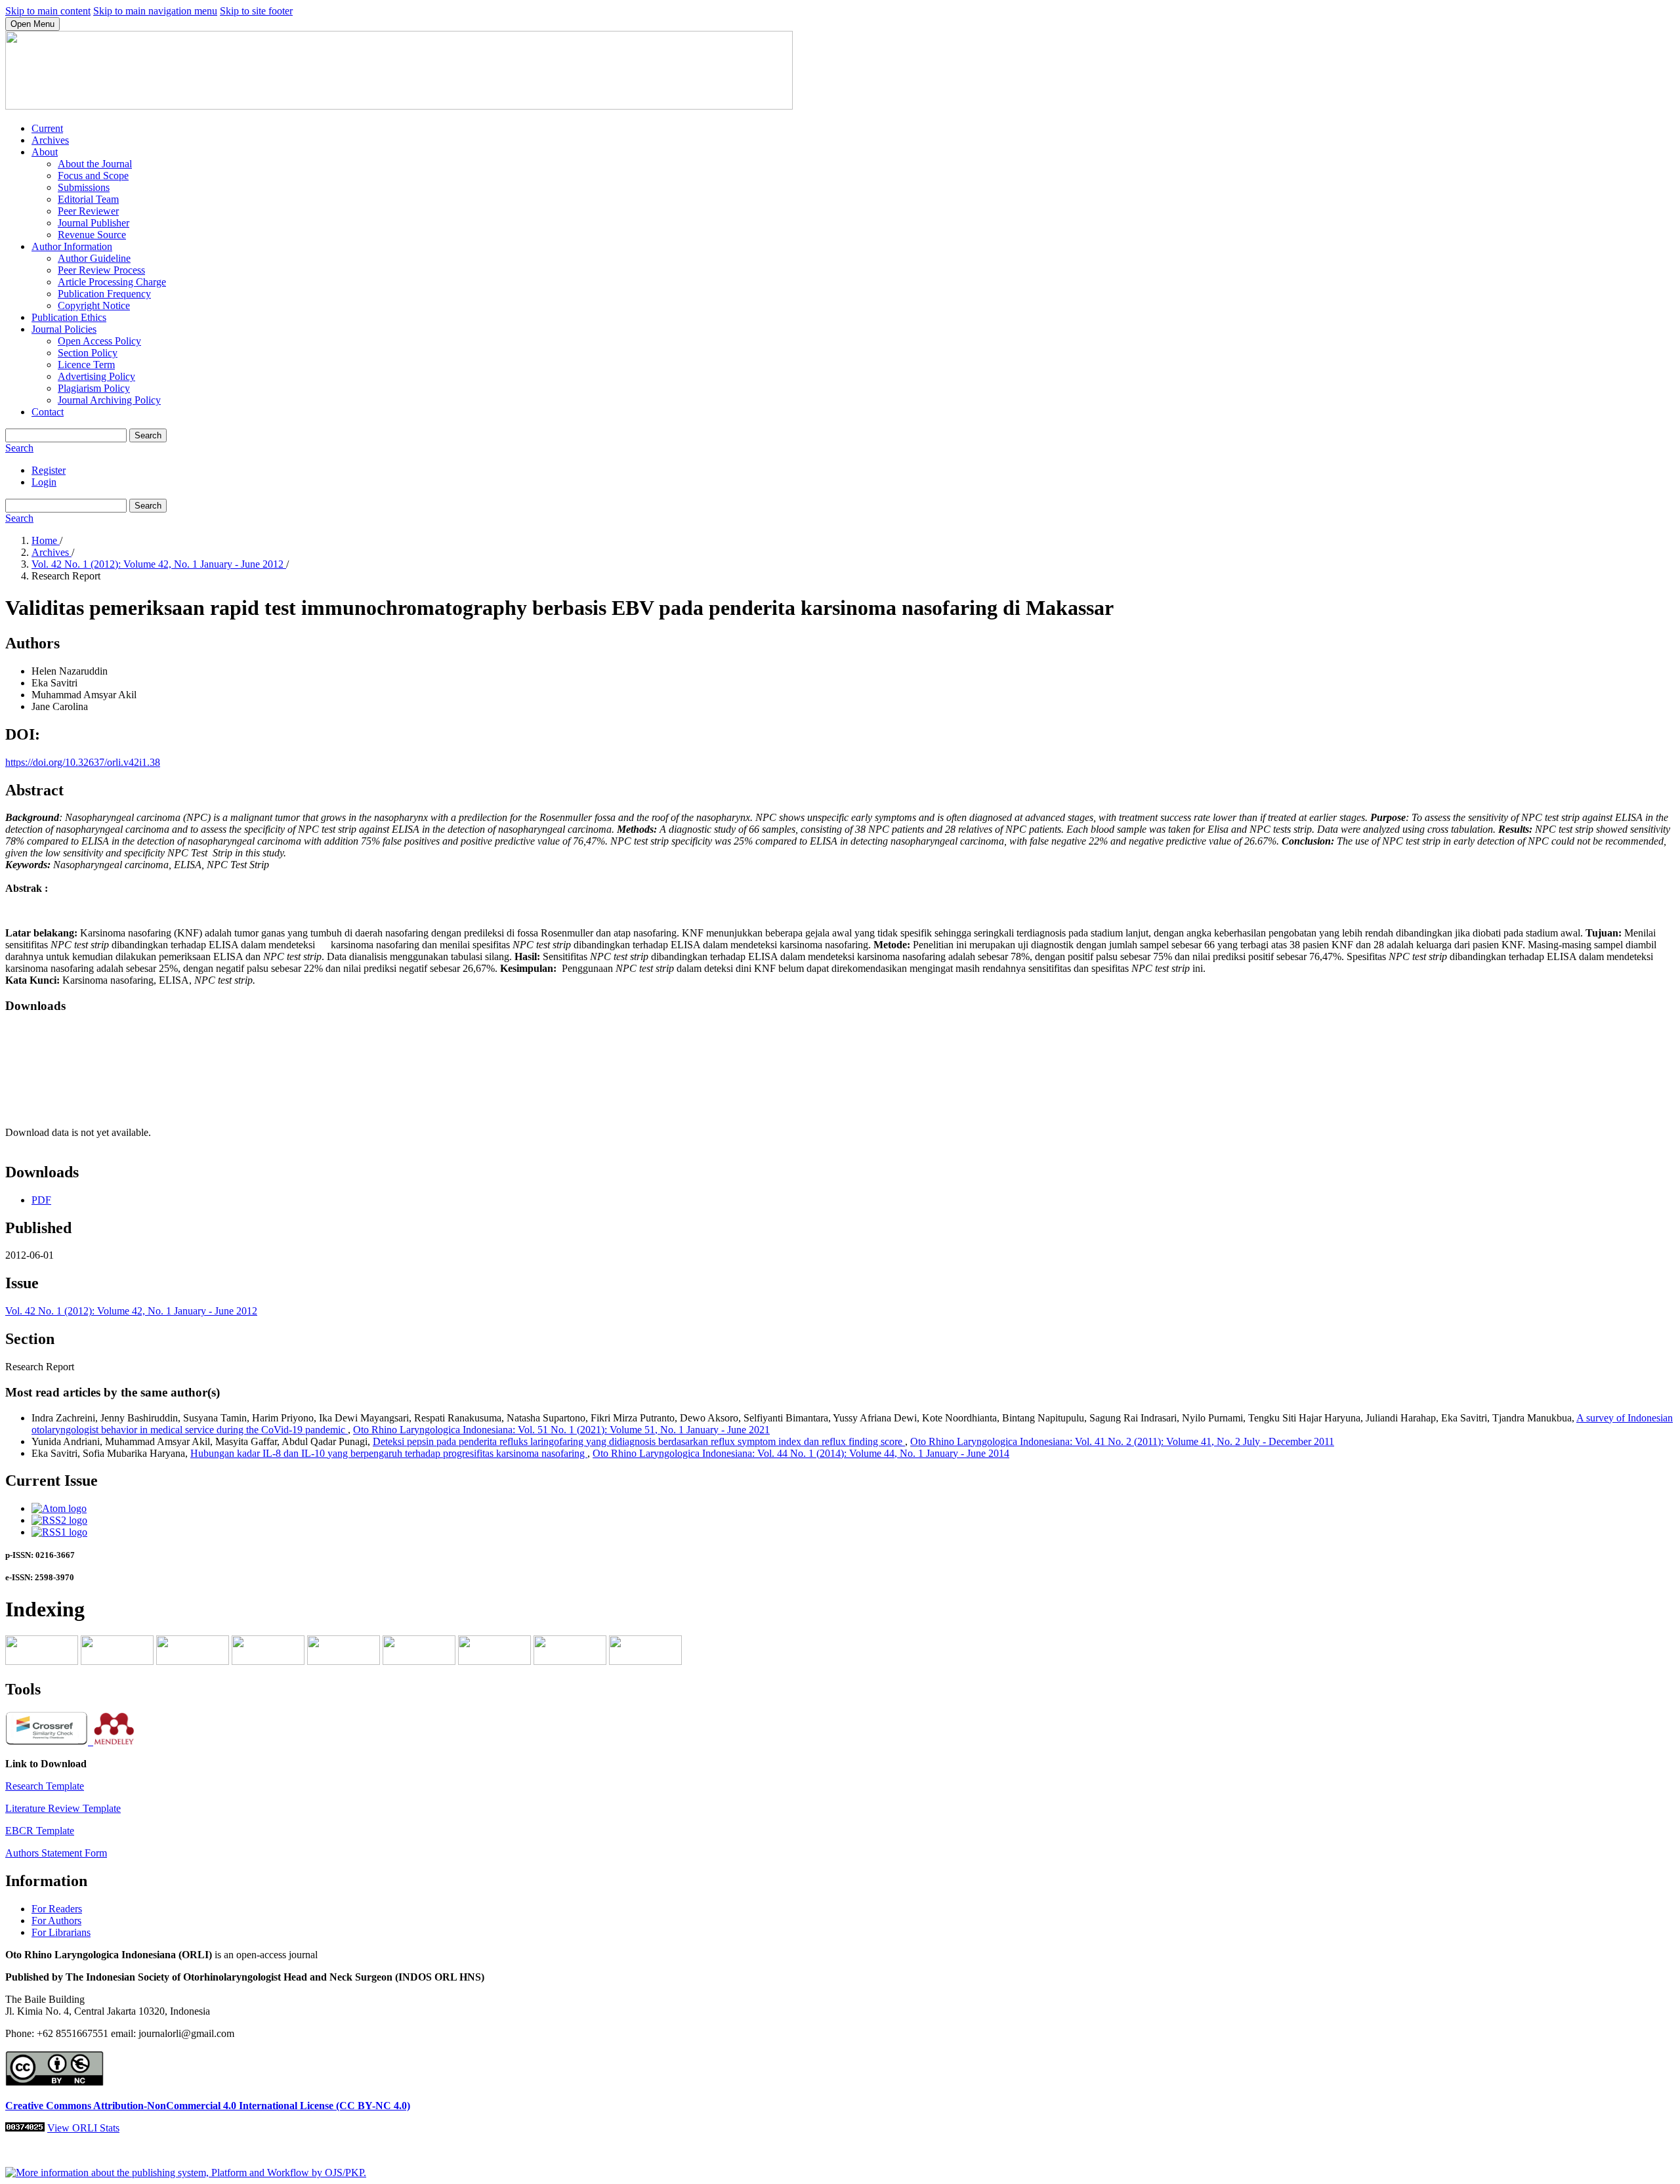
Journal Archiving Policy (109, 400)
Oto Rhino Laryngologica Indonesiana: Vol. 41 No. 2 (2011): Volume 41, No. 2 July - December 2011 (1122, 1441)
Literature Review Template (63, 1808)
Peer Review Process (101, 270)
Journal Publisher (94, 223)
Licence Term (86, 365)
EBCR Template (40, 1831)
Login (44, 482)
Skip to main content (48, 11)
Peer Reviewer (88, 211)
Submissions (84, 187)
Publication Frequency (104, 294)
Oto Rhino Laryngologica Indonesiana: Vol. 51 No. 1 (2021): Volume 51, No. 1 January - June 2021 (561, 1430)
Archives (50, 140)
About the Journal (95, 164)
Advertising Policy (96, 376)
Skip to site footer (256, 11)
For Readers (57, 1909)
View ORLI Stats (83, 2128)
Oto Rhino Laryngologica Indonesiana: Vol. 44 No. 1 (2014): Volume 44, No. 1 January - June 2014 (801, 1453)
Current (47, 128)
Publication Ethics (69, 317)
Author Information (72, 246)
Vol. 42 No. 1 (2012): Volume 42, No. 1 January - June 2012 (159, 564)
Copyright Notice (94, 305)
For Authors (56, 1921)
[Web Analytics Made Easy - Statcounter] (25, 2128)
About (45, 152)
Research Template (45, 1786)
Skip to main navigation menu (155, 11)
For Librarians (61, 1932)
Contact (48, 412)
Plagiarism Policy (94, 388)
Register (49, 470)
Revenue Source (92, 235)
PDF (41, 1200)
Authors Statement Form (56, 1853)
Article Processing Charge (112, 282)
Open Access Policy (99, 341)
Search (148, 435)
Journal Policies (64, 329)
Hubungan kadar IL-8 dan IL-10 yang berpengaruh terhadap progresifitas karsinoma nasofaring (389, 1453)
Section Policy (88, 353)
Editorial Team (88, 199)
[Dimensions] (193, 1661)
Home (46, 540)
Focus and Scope (93, 176)
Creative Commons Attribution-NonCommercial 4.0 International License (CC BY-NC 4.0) (208, 2106)
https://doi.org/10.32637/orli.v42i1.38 (83, 762)
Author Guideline (94, 258)
